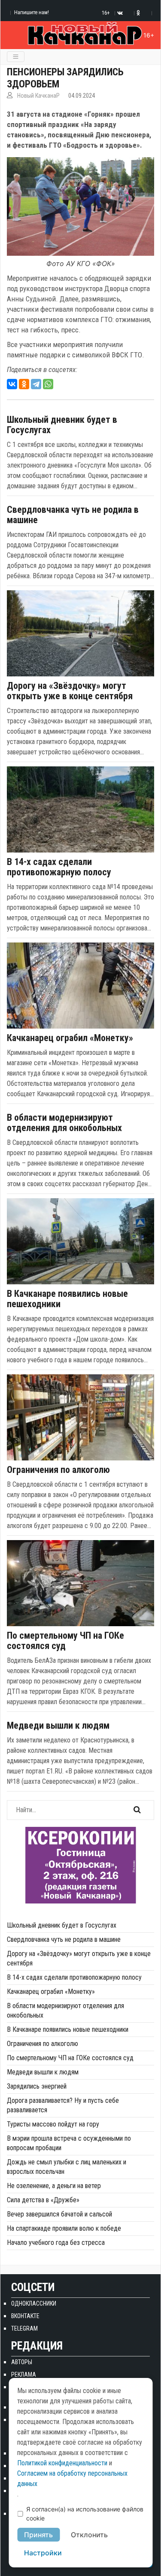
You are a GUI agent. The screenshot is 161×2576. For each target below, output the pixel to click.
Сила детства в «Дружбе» (43, 2200)
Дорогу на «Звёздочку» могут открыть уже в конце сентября (70, 691)
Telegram (24, 2328)
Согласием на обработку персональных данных (72, 2478)
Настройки (43, 2553)
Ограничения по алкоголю (58, 1470)
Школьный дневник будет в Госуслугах (62, 425)
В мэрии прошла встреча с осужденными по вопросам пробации (69, 2143)
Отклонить (89, 2535)
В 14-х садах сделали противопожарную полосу (59, 867)
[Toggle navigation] (16, 57)
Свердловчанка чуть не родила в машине (73, 515)
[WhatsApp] (48, 384)
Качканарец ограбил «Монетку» (70, 1038)
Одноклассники (34, 2303)
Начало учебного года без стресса (56, 2243)
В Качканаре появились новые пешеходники (67, 1299)
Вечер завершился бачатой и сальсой (59, 2214)
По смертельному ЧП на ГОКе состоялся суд (65, 1641)
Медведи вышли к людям (58, 1726)
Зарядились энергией (37, 2086)
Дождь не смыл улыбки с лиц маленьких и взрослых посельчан (67, 2167)
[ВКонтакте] (12, 384)
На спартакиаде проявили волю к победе (64, 2228)
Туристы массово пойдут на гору (53, 2124)
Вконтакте (25, 2316)
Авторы (22, 2362)
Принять (38, 2535)
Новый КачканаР (38, 96)
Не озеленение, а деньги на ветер (54, 2186)
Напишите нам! (32, 12)
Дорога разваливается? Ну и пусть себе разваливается (63, 2105)
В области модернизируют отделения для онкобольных (64, 1123)
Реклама (24, 2375)
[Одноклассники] (24, 384)
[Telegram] (36, 384)
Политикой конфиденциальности (62, 2463)
